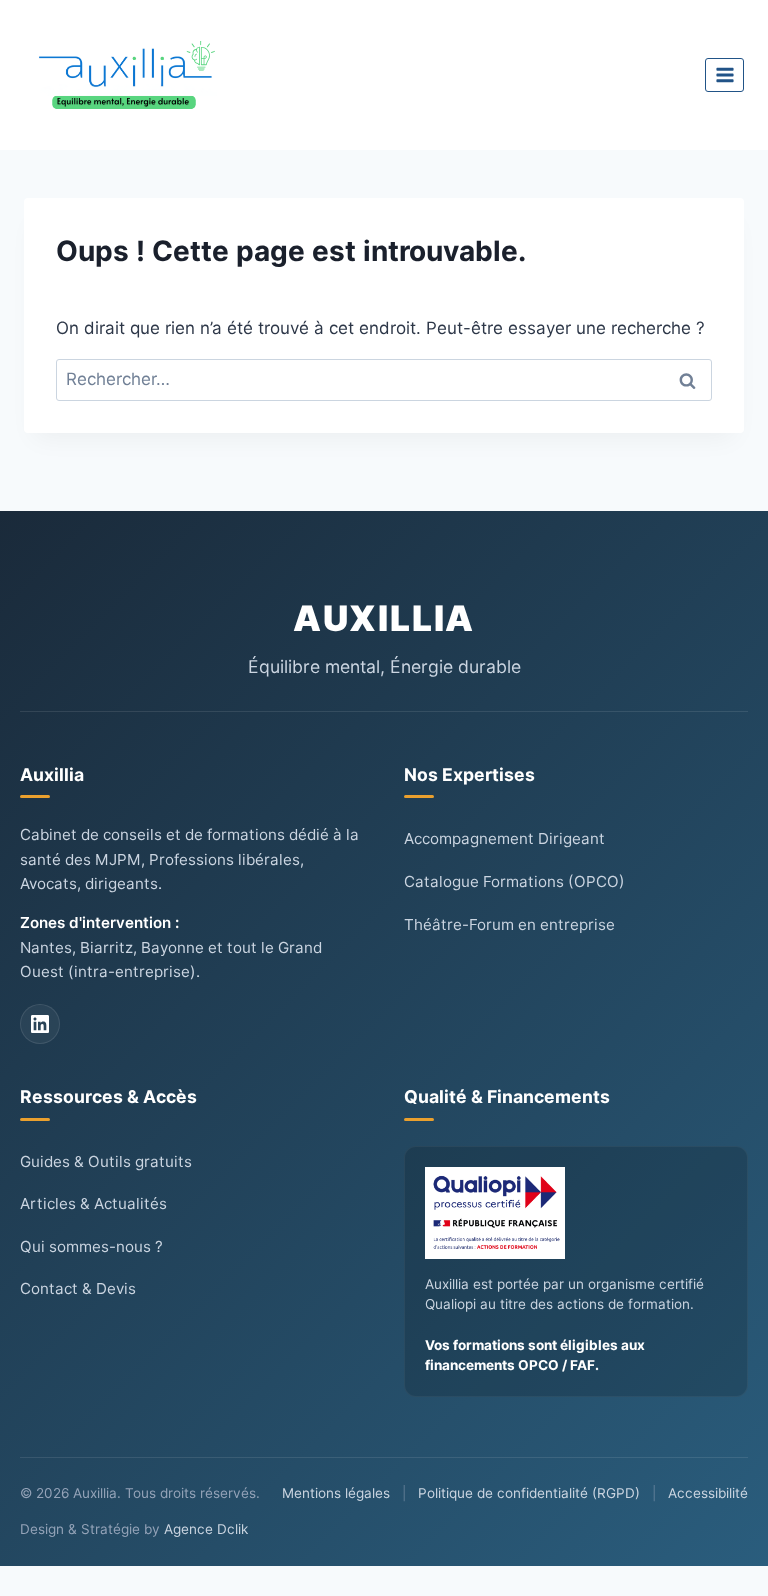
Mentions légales (336, 1493)
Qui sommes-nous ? (91, 1246)
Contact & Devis (78, 1288)
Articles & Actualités (93, 1203)
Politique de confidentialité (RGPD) (529, 1493)
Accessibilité (708, 1493)
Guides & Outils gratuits (106, 1161)
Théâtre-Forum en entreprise (509, 924)
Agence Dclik (206, 1529)
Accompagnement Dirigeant (504, 838)
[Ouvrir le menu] (724, 74)
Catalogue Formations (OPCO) (514, 881)
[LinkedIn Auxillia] (40, 1024)
